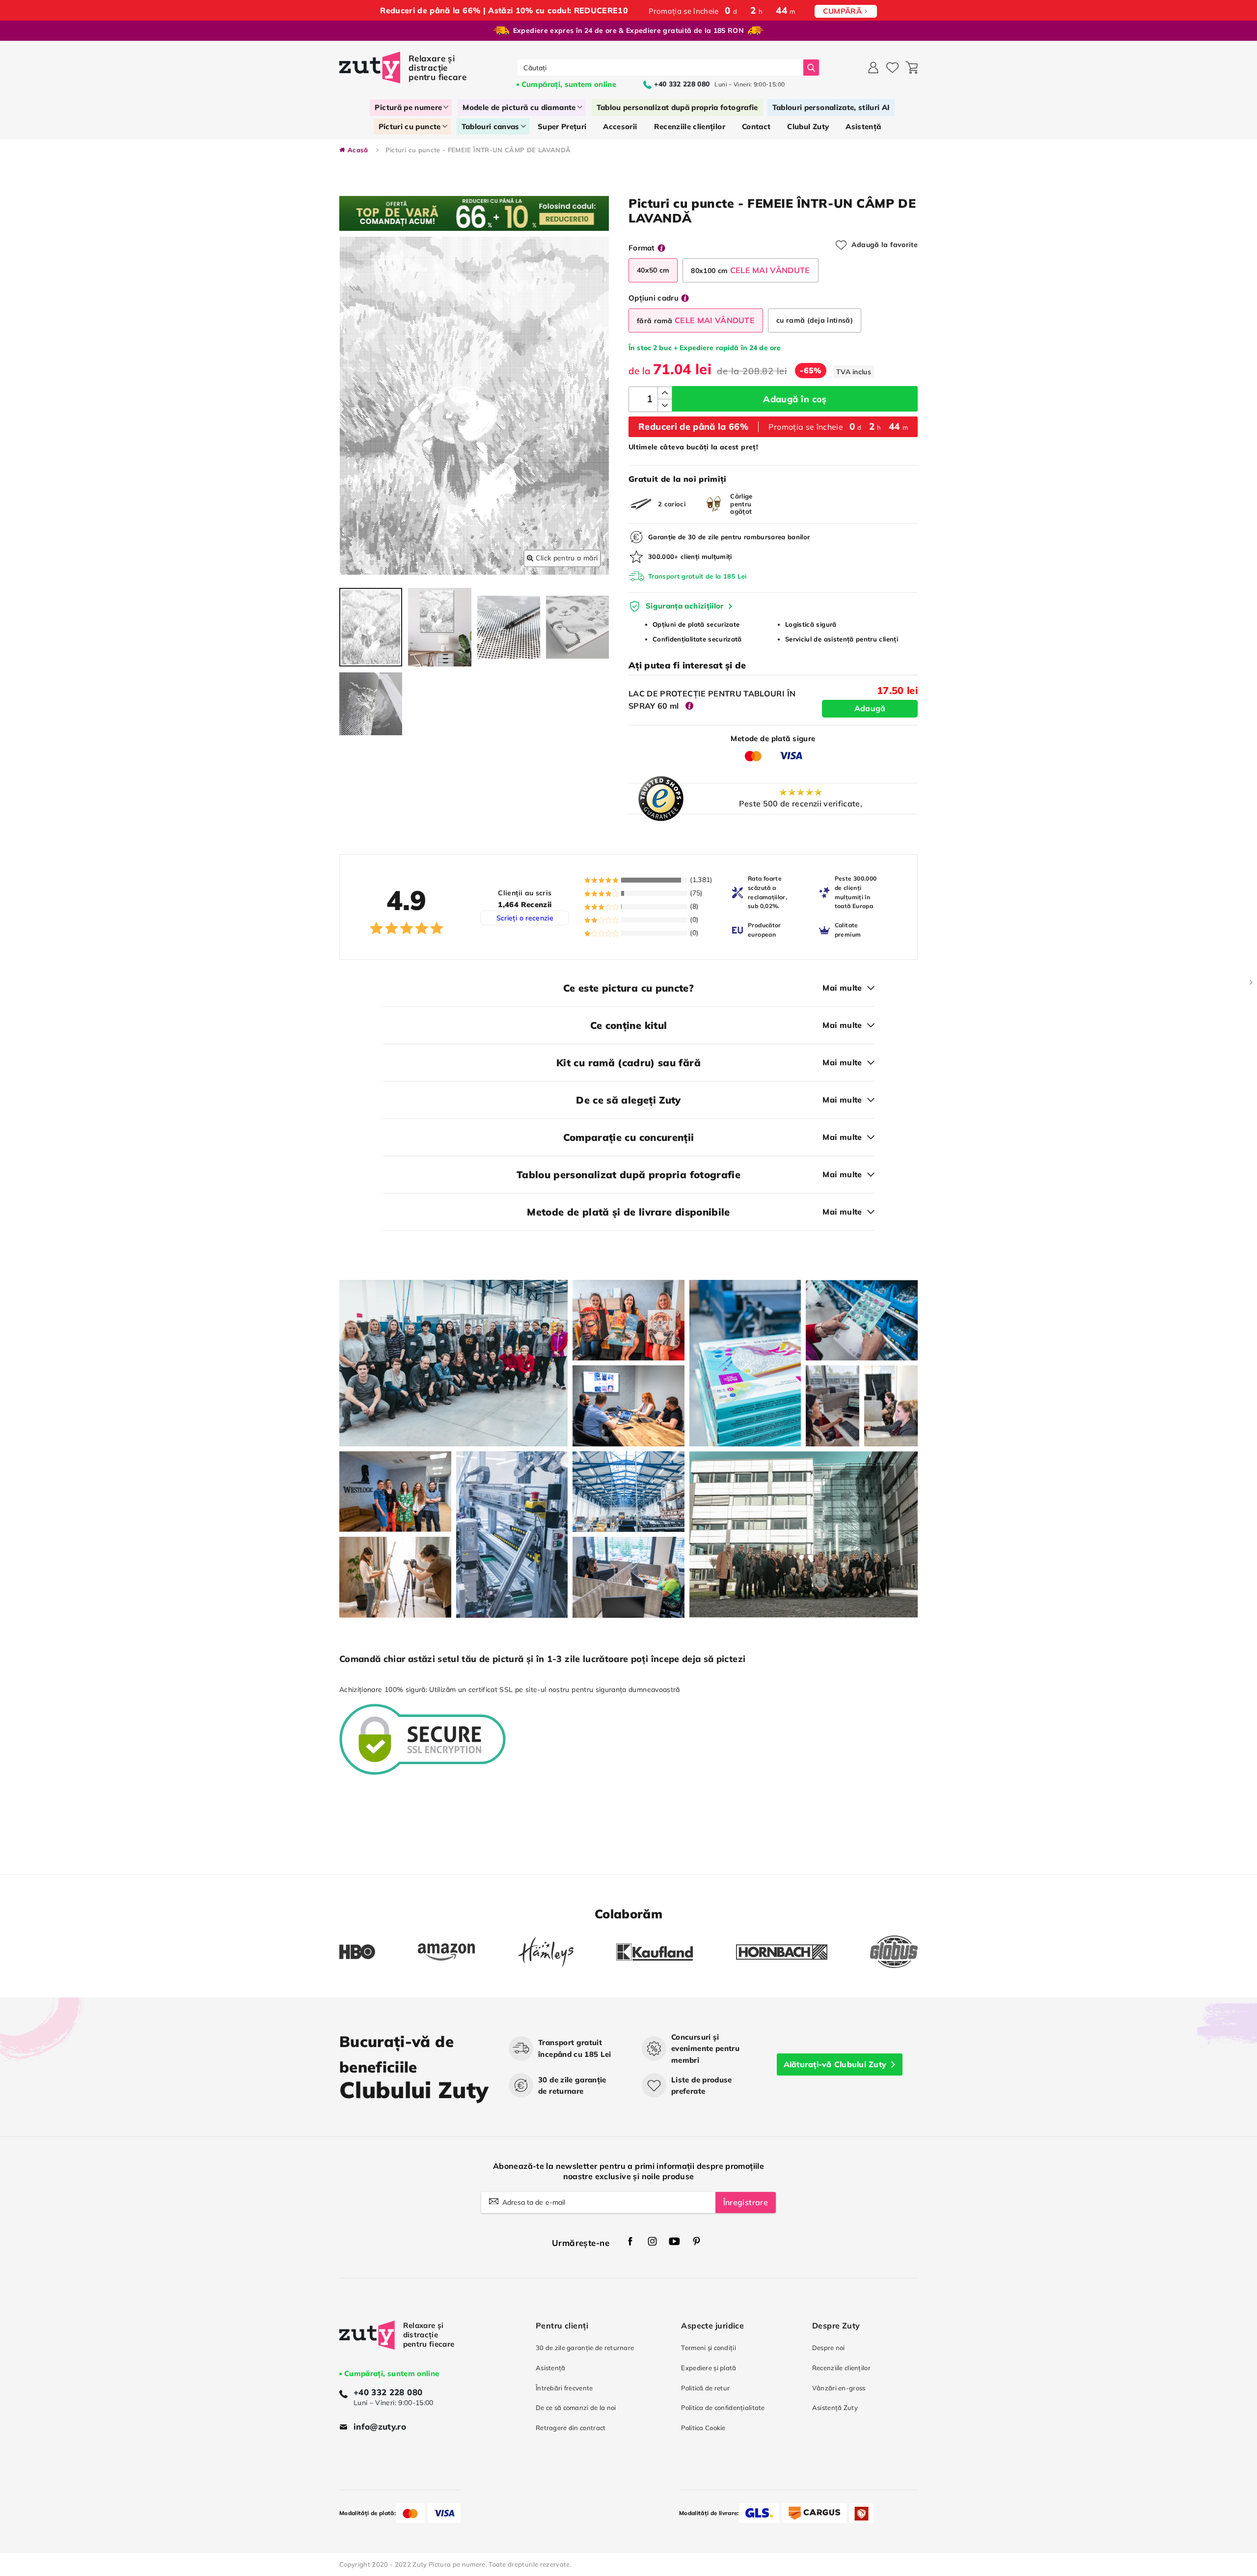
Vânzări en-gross (839, 2388)
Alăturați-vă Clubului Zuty (835, 2064)
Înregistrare (746, 2202)
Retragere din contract (571, 2428)
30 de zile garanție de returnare (585, 2348)
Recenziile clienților (841, 2368)
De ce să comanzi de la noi (576, 2408)
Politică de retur (705, 2388)
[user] (873, 68)
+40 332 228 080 (388, 2392)
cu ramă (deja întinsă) (815, 320)
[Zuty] (367, 2344)
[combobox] (661, 68)
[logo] (404, 68)
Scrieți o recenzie (525, 918)
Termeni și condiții (709, 2348)
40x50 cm (653, 270)
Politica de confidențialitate (723, 2408)
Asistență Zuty (835, 2408)
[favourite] (892, 68)
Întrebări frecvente (564, 2388)
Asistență (551, 2368)
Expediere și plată (709, 2368)
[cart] (912, 68)
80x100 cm (750, 270)
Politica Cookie (703, 2428)
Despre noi (829, 2348)
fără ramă (696, 320)
